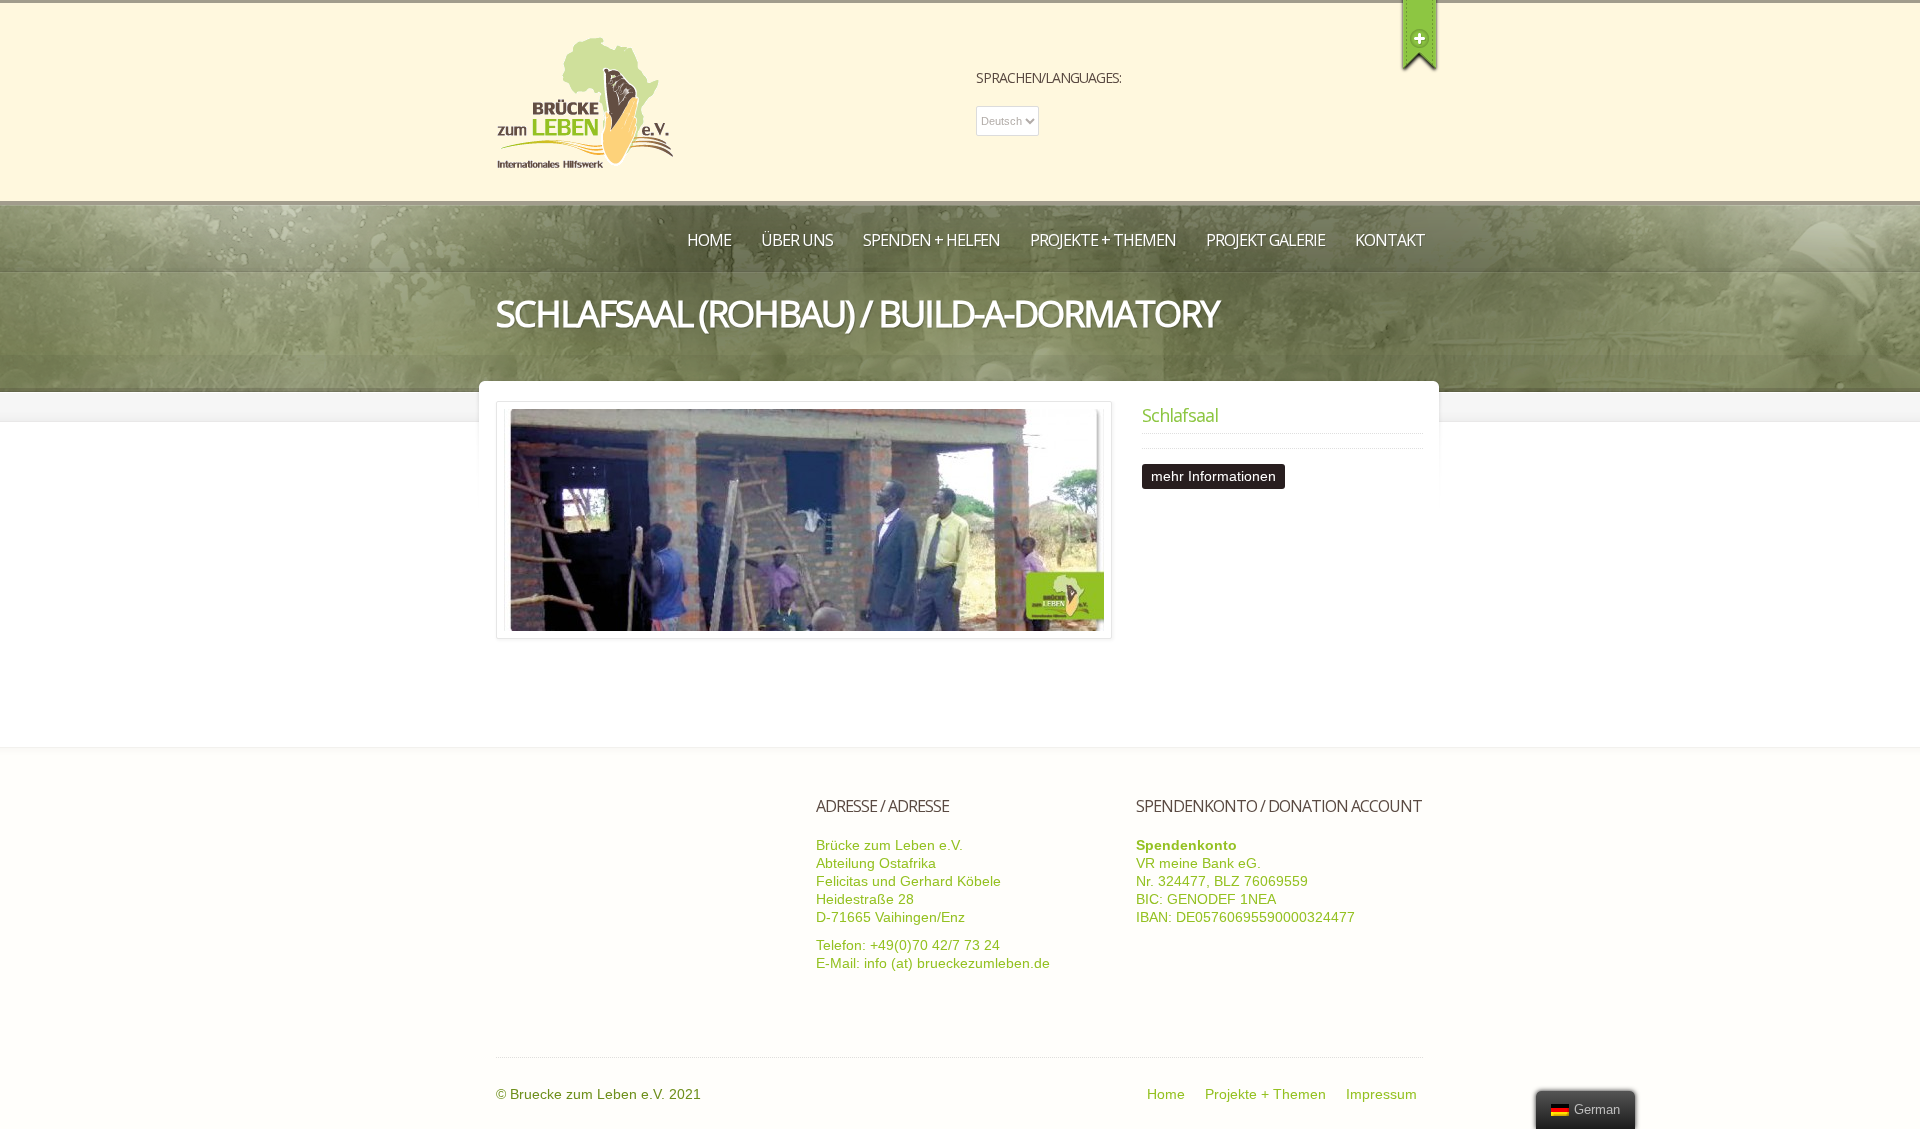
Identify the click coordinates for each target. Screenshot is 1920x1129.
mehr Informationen (1213, 476)
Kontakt (1390, 240)
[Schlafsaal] (804, 520)
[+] (1419, 34)
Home (709, 240)
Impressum (1381, 1094)
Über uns (797, 240)
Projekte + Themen (1103, 240)
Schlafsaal (1180, 415)
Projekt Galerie (1265, 240)
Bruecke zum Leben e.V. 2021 (605, 1094)
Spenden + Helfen (931, 240)
